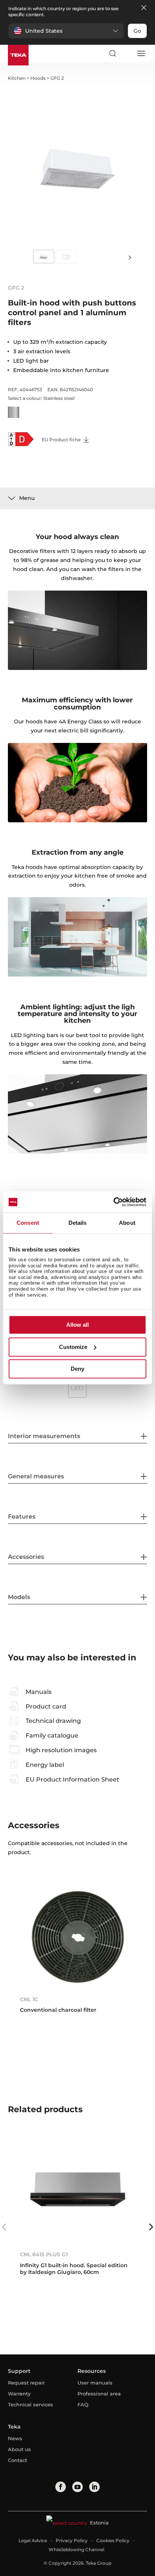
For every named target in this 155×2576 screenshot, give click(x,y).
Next (130, 257)
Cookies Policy (113, 2540)
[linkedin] (94, 2487)
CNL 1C (29, 1999)
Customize (73, 1347)
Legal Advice (33, 2540)
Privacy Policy (72, 2540)
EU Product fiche (62, 440)
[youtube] (77, 2487)
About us (19, 2449)
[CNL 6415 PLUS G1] (78, 2192)
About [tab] (127, 1223)
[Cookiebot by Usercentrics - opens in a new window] (113, 1202)
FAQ (83, 2404)
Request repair (26, 2383)
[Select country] (126, 53)
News (15, 2438)
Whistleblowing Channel (76, 2549)
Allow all (77, 1325)
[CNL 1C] (78, 1937)
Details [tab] (78, 1223)
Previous (4, 2227)
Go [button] (137, 31)
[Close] (144, 8)
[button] (66, 31)
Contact (17, 2460)
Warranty (19, 2394)
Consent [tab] (28, 1223)
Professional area (99, 2394)
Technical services (30, 2404)
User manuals (95, 2383)
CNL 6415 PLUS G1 (44, 2254)
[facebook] (61, 2487)
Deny (77, 1369)
